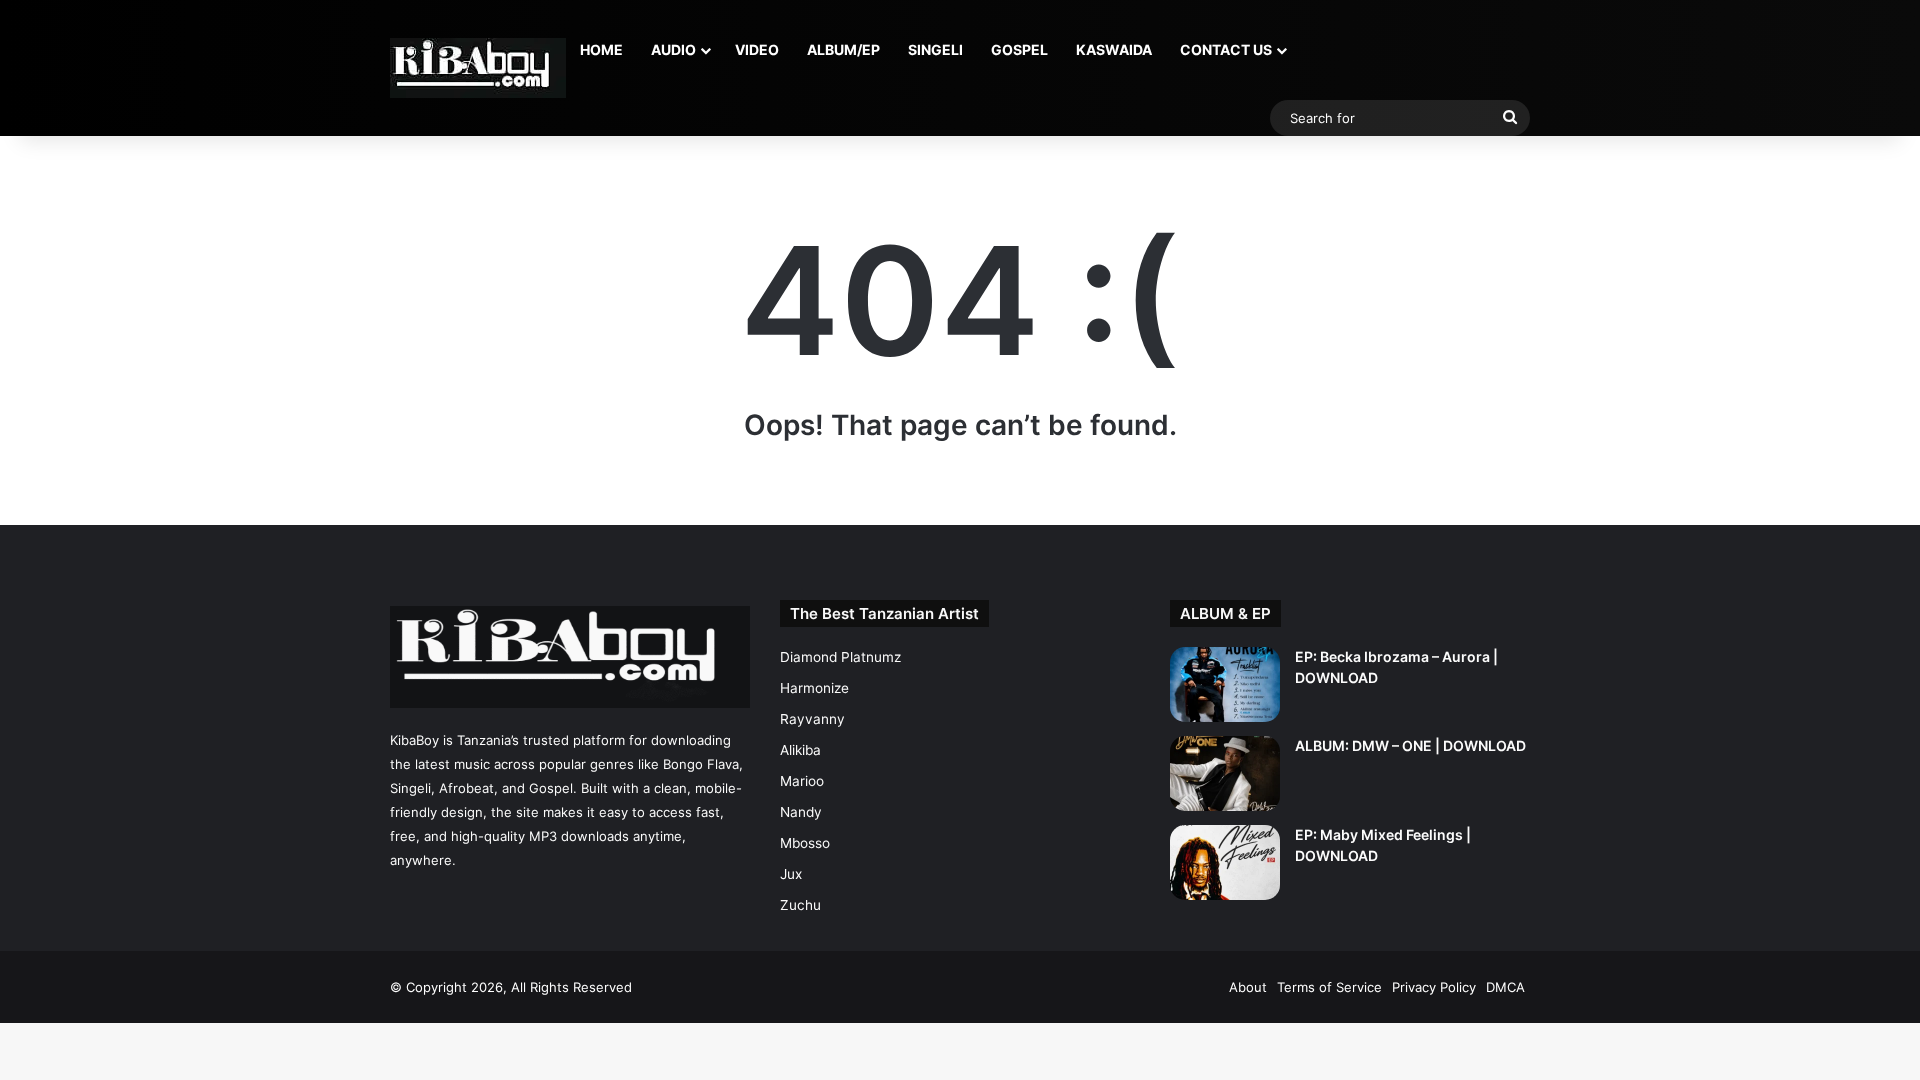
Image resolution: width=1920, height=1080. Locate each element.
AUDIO (673, 49)
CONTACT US (1226, 49)
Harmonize (814, 688)
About (1248, 987)
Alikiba (800, 750)
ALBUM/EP (843, 49)
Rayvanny (812, 719)
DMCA (1505, 987)
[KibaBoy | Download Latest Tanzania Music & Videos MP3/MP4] (478, 68)
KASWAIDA (1114, 49)
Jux (791, 874)
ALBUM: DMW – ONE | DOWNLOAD (1410, 745)
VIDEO (757, 49)
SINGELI (935, 49)
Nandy (801, 812)
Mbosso (805, 843)
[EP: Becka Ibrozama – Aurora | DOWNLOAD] (1225, 684)
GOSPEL (1019, 49)
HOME (601, 49)
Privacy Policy (1434, 987)
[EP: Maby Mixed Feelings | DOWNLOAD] (1225, 862)
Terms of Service (1329, 987)
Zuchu (800, 905)
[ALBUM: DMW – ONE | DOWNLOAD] (1225, 773)
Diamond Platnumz (840, 657)
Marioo (802, 781)
